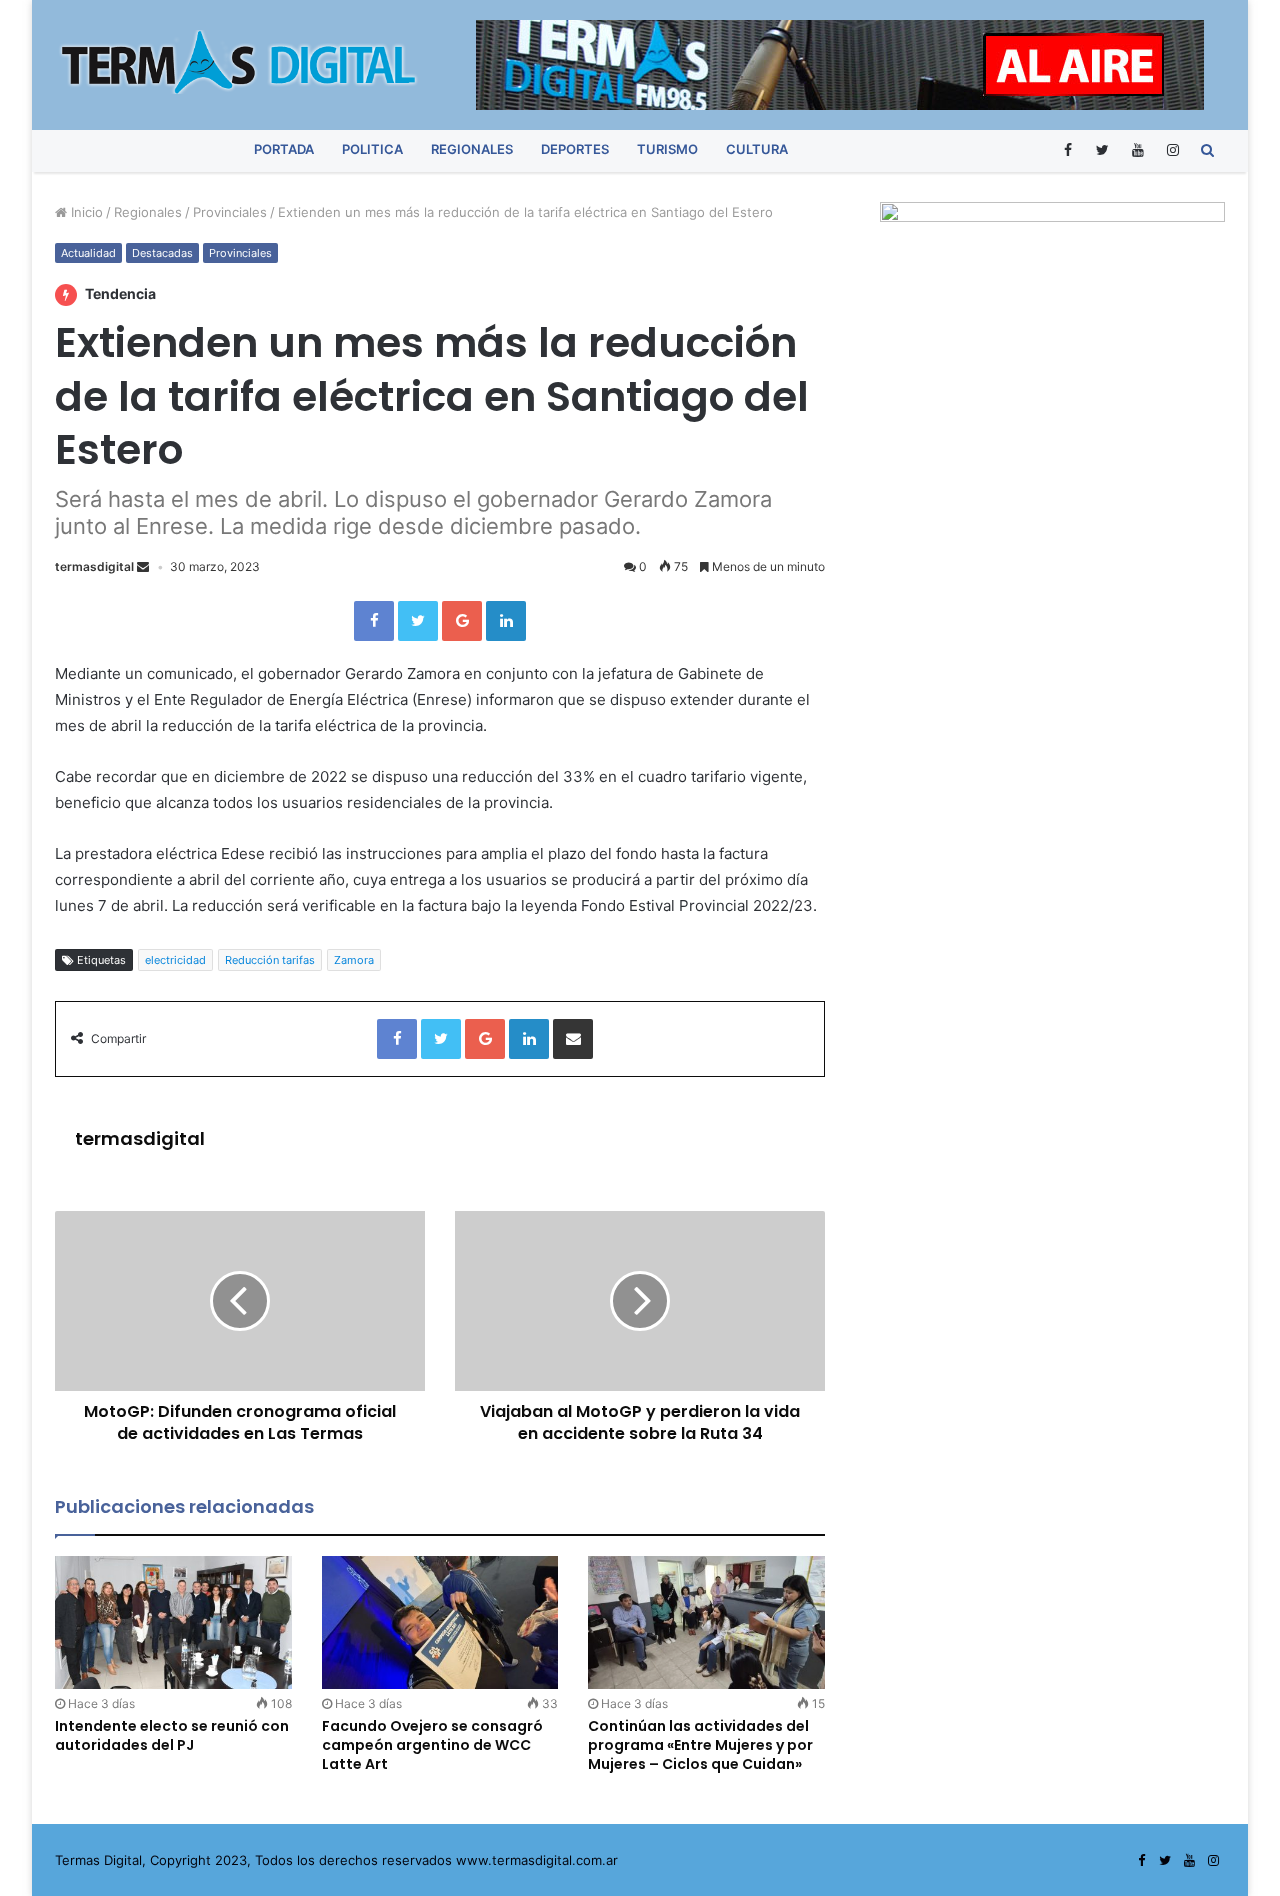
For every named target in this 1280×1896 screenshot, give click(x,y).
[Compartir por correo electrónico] (573, 1039)
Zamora (354, 960)
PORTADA (284, 149)
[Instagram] (1172, 149)
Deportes (575, 149)
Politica (372, 149)
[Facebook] (1067, 149)
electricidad (175, 960)
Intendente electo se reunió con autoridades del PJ (172, 1735)
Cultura (757, 149)
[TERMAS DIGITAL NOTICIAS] (240, 62)
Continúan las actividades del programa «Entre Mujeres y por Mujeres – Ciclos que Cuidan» (700, 1745)
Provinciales (230, 212)
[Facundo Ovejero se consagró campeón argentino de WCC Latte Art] (440, 1622)
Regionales (472, 149)
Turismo (667, 149)
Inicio (85, 212)
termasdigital (94, 566)
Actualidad (88, 253)
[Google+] (462, 621)
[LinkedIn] (506, 621)
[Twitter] (1102, 149)
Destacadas (162, 253)
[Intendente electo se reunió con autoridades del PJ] (173, 1622)
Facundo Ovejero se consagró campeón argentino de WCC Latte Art (432, 1745)
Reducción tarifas (270, 960)
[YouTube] (1137, 149)
